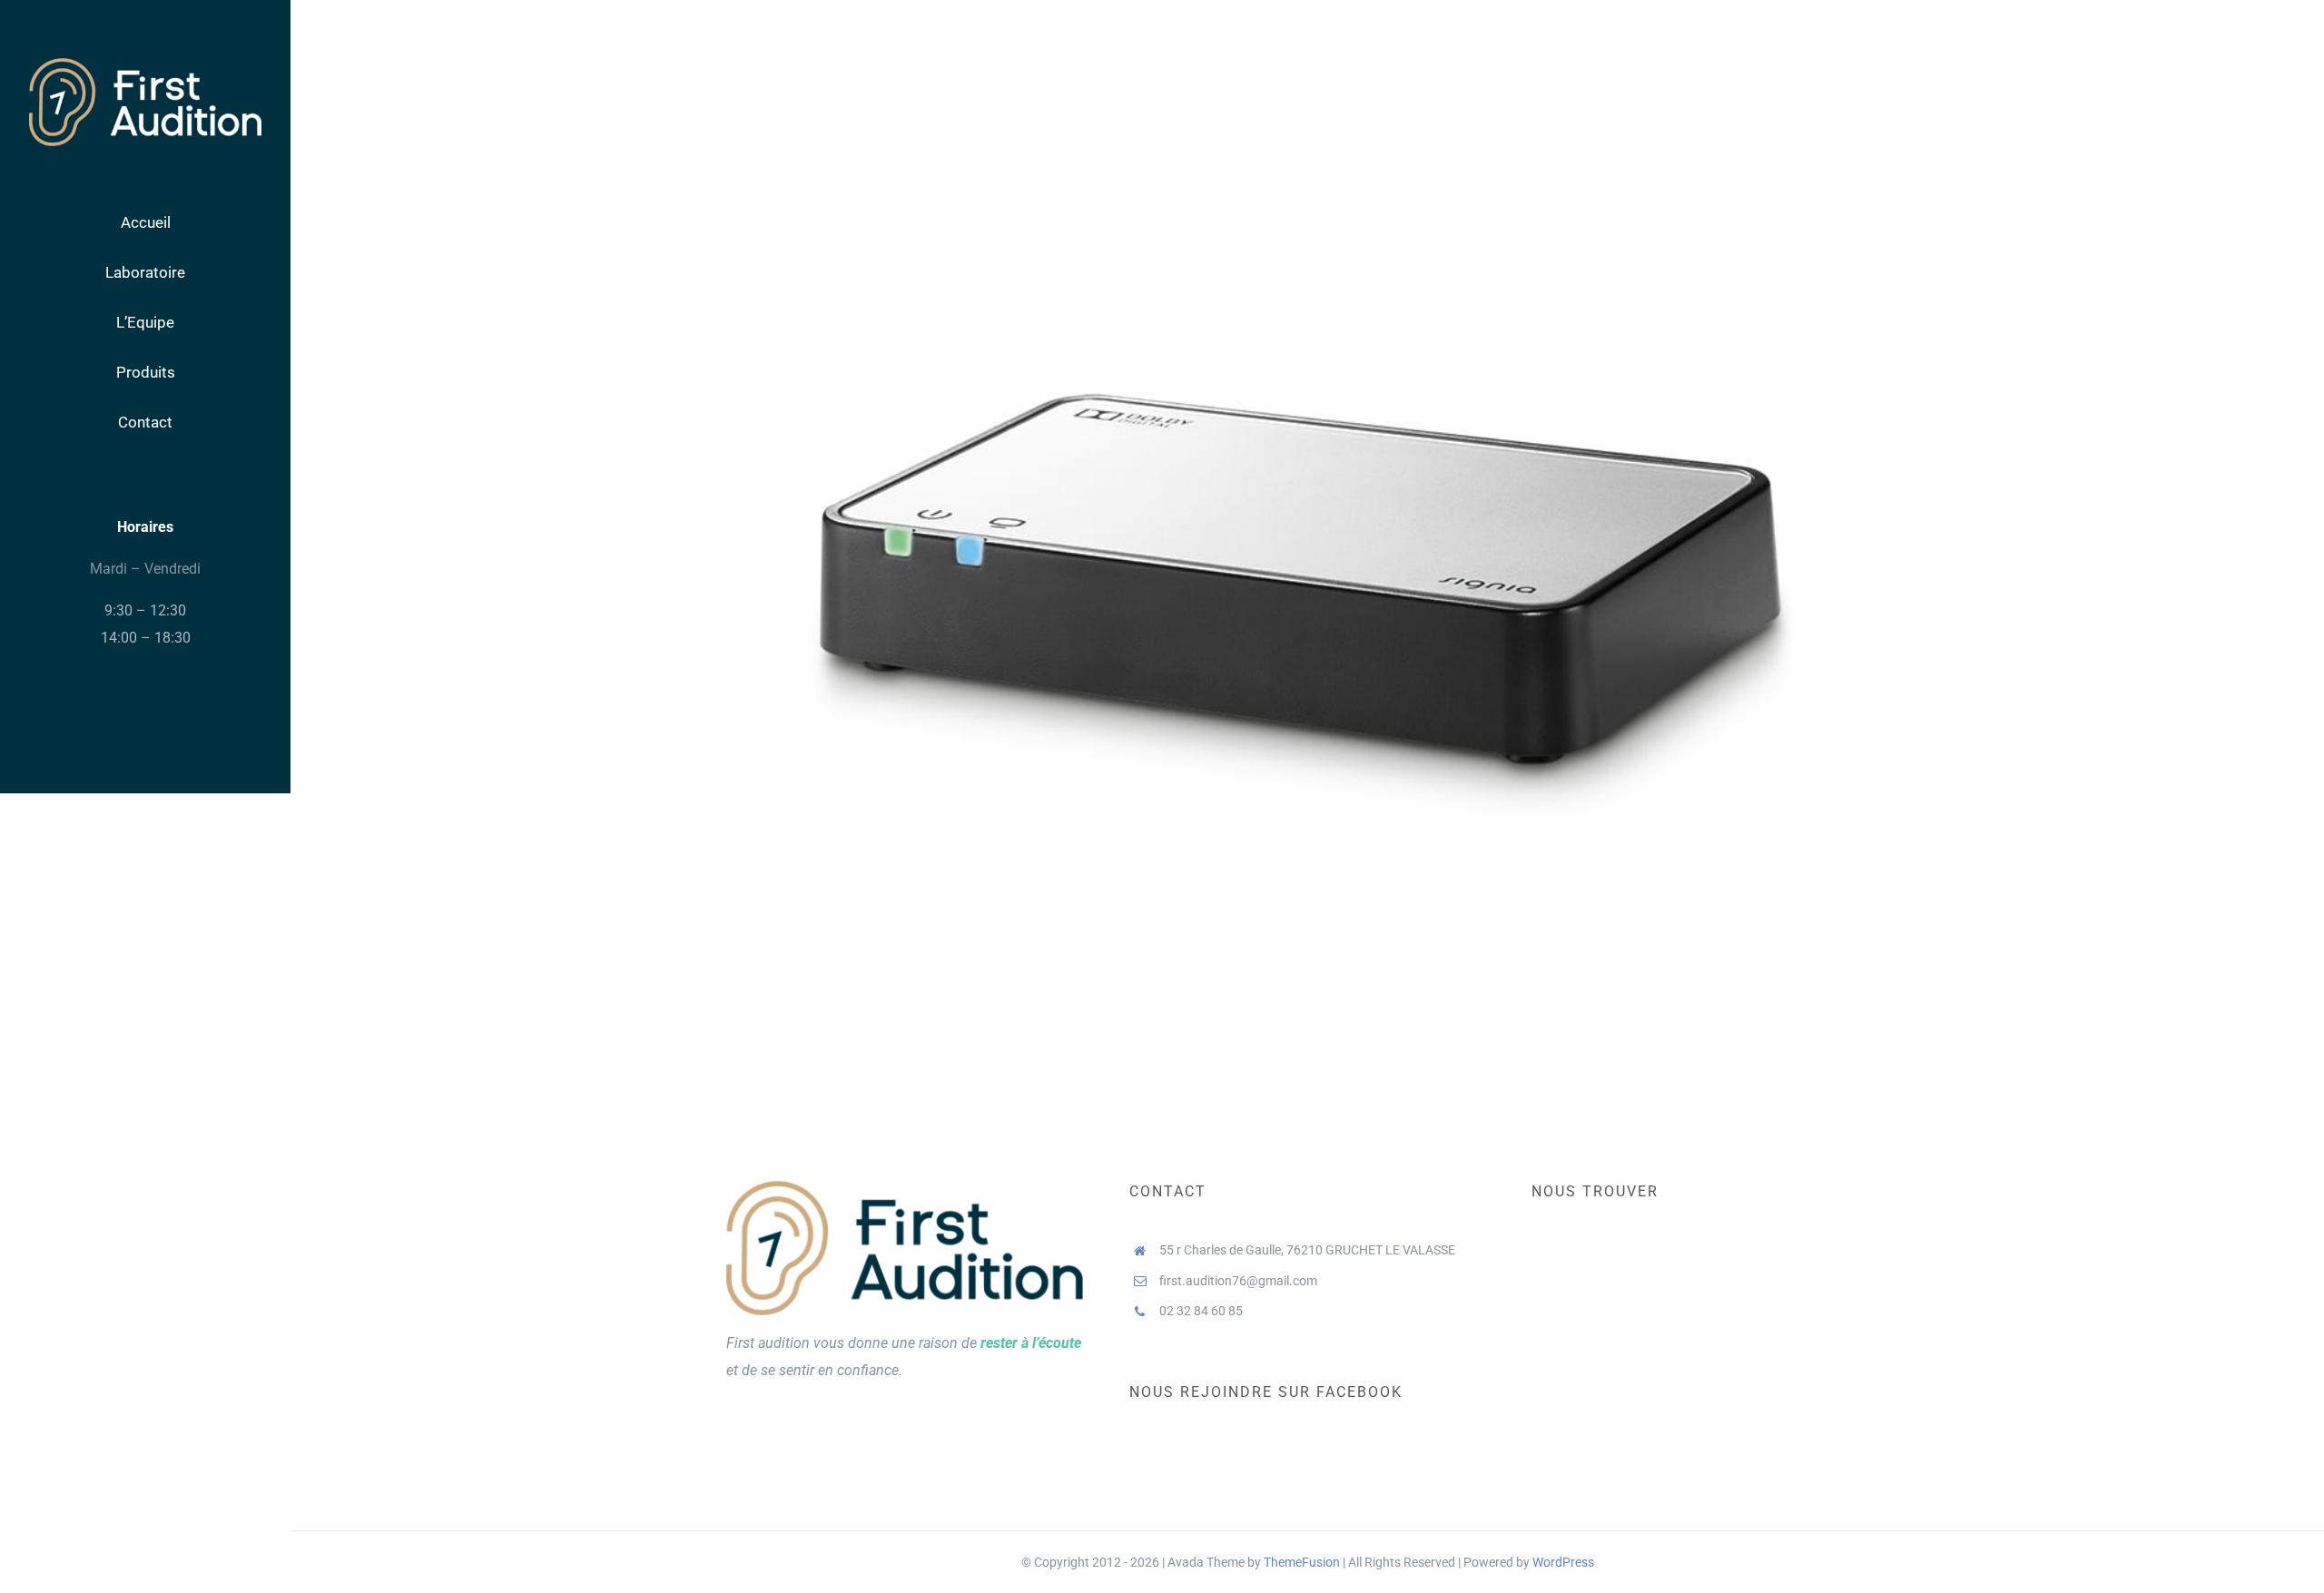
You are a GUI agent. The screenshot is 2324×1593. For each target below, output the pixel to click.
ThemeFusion (1302, 1562)
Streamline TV (1308, 530)
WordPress (1563, 1562)
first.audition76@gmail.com (1238, 1281)
